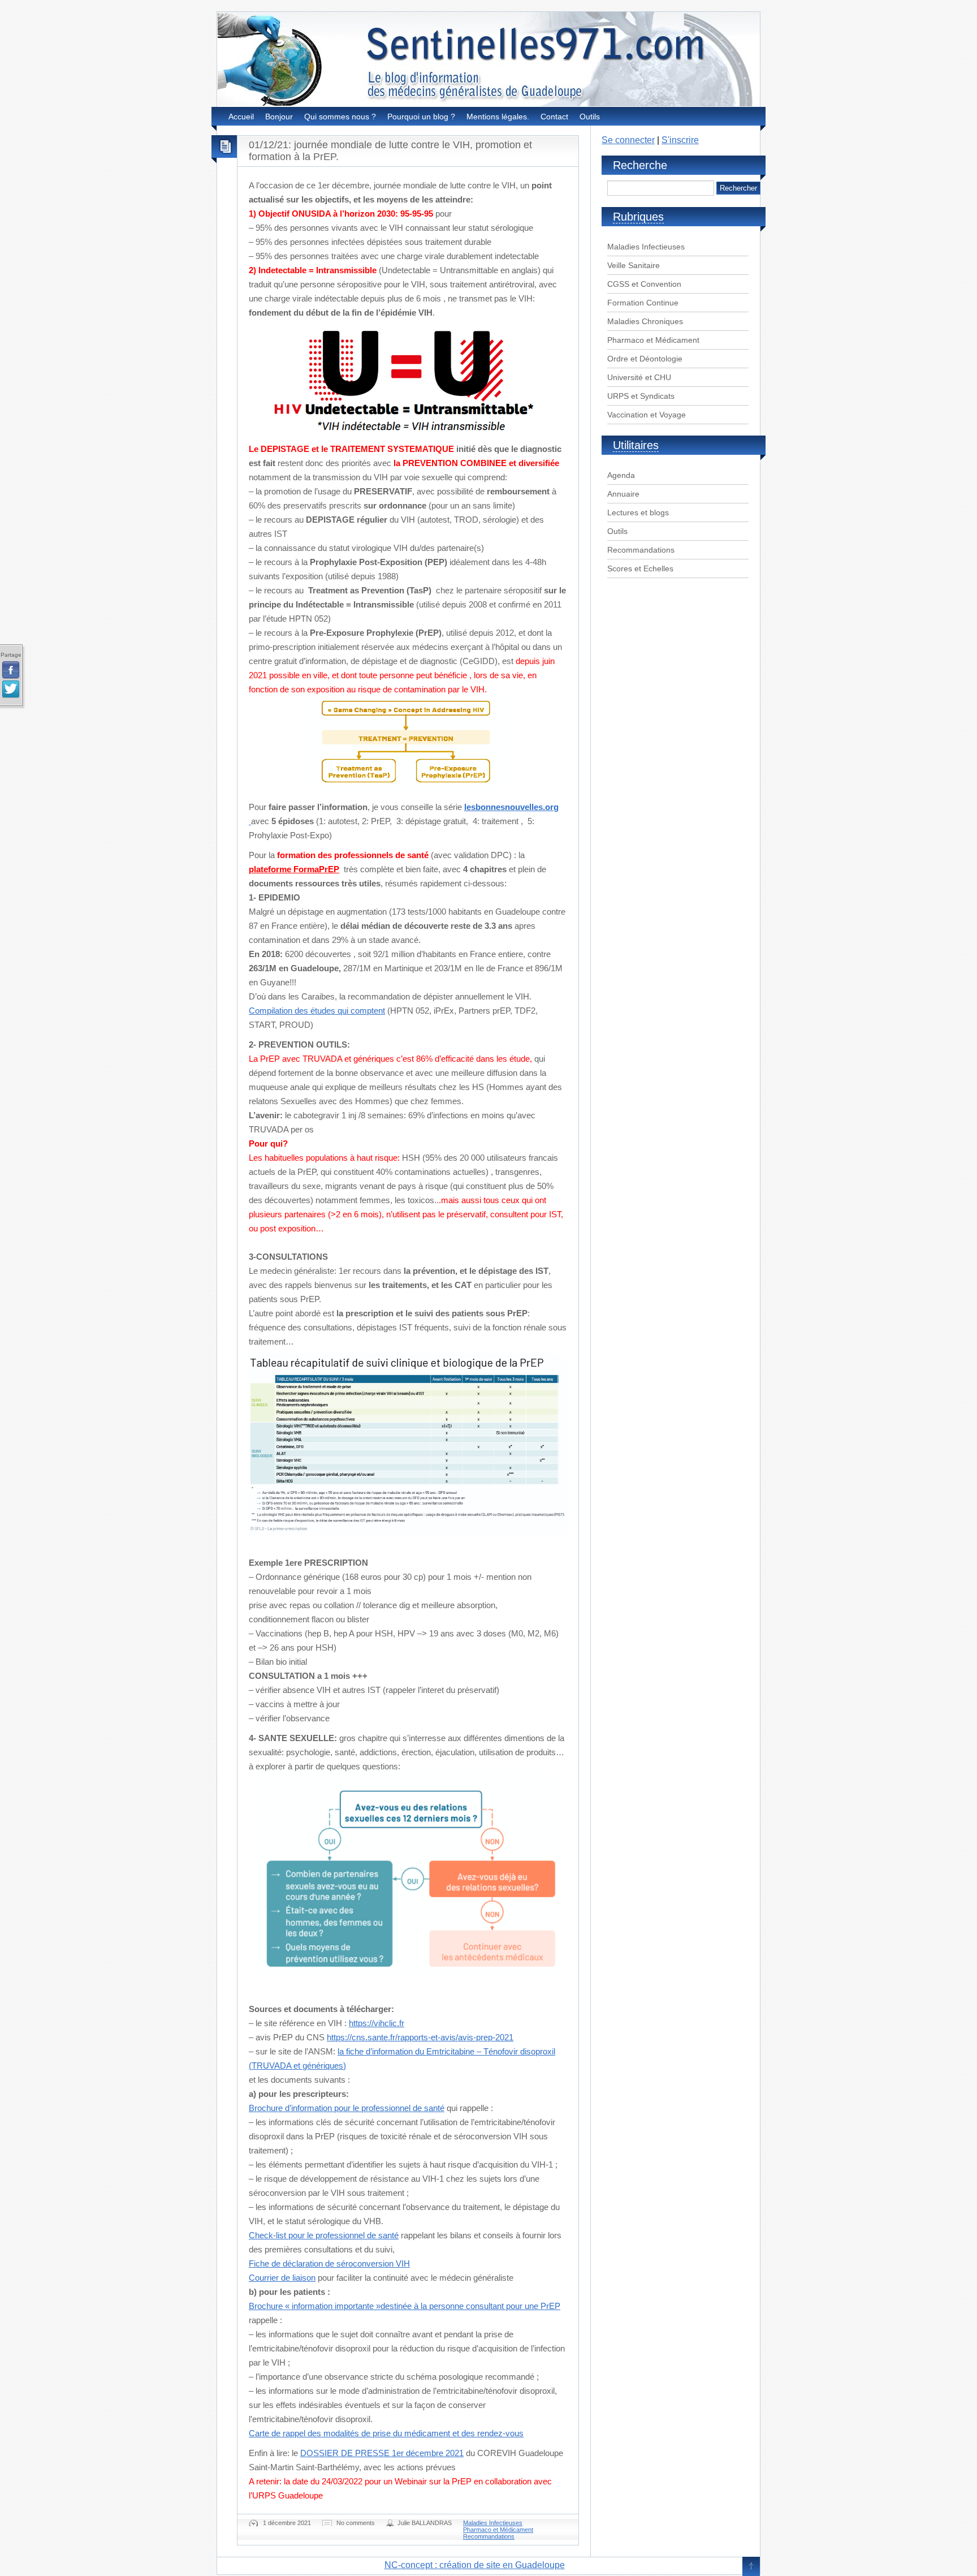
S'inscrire (680, 140)
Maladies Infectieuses (493, 2523)
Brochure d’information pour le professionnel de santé (347, 2108)
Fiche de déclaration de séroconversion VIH (329, 2263)
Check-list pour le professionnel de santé (324, 2235)
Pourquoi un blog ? (421, 117)
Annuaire (623, 494)
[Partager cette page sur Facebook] (11, 670)
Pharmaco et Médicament (498, 2530)
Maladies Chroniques (645, 321)
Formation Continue (643, 303)
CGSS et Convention (644, 284)
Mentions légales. (498, 117)
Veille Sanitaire (634, 265)
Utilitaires (636, 445)
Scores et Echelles (640, 568)
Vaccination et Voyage (647, 415)
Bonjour (279, 117)
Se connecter (628, 140)
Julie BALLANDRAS (425, 2523)
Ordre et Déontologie (645, 359)
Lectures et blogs (638, 512)
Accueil (241, 117)
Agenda (621, 475)
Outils (590, 117)
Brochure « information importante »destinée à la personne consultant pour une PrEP (405, 2306)
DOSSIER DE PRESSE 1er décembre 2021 (382, 2453)
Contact (554, 117)
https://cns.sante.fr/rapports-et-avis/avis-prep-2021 (420, 2037)
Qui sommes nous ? (340, 117)
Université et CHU (639, 377)
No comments (356, 2523)
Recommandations (489, 2536)
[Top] (751, 2567)
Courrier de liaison (282, 2278)
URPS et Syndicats (641, 396)
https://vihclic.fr (377, 2023)
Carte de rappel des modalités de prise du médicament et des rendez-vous (386, 2433)
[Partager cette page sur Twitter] (11, 690)
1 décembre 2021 (287, 2523)
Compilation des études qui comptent (317, 1011)
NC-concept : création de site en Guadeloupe (475, 2565)
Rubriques (638, 217)
